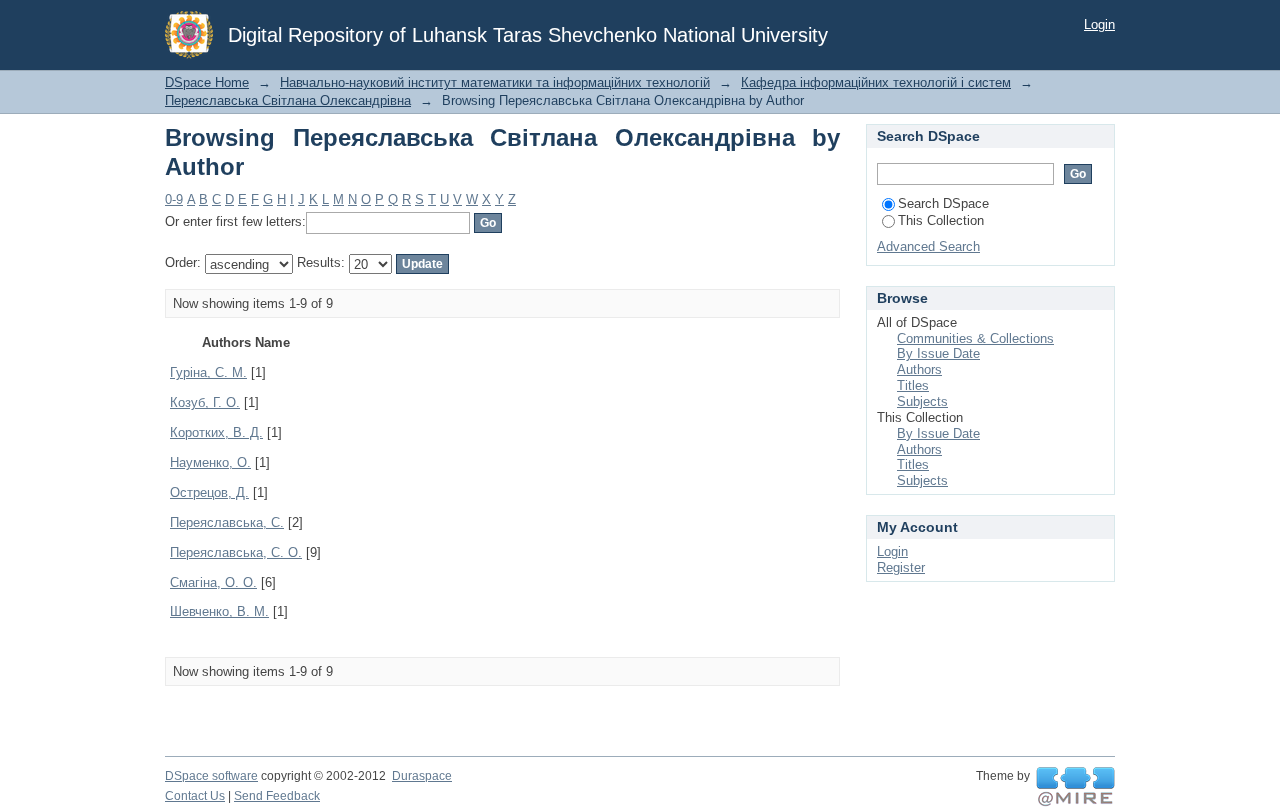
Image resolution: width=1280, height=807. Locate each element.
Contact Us (195, 796)
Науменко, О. (210, 462)
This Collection (941, 220)
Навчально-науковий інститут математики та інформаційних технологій (495, 82)
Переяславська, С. (227, 522)
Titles (913, 385)
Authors (919, 369)
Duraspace (422, 776)
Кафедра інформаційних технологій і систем (876, 82)
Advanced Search (928, 246)
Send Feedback (277, 796)
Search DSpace (943, 203)
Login (1099, 24)
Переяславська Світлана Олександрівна (288, 100)
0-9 (174, 199)
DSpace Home (207, 82)
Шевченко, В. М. (219, 611)
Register (901, 567)
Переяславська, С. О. (236, 552)
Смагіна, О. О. (213, 582)
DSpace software (211, 776)
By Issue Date (938, 353)
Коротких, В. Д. (216, 432)
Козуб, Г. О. (205, 402)
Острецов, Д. (209, 492)
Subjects (922, 401)
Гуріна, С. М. (208, 372)
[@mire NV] (1075, 787)
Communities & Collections (975, 338)
